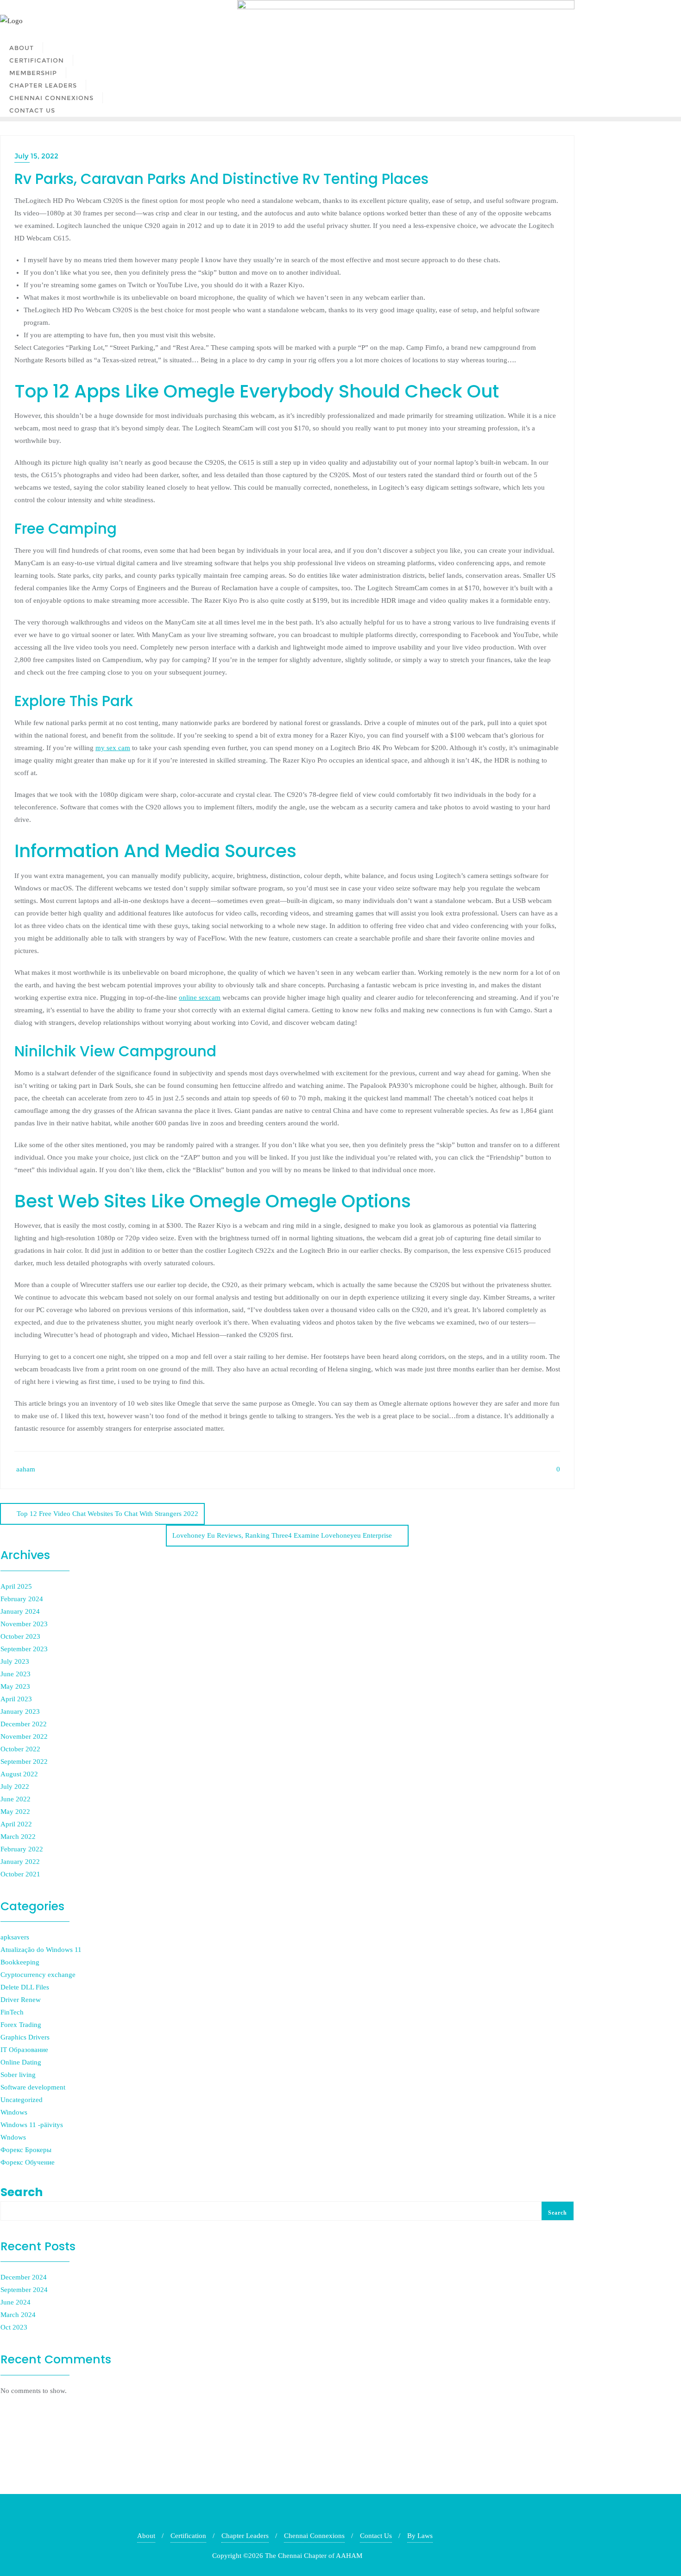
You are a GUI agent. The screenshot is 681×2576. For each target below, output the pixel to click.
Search (22, 2192)
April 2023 (16, 1699)
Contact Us (376, 2536)
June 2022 (16, 1799)
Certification (188, 2536)
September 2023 (24, 1649)
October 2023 (20, 1636)
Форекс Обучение (28, 2162)
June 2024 (16, 2302)
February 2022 (22, 1849)
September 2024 (24, 2290)
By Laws (420, 2536)
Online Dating (21, 2062)
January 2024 (20, 1611)
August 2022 (19, 1774)
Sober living (18, 2075)
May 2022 (15, 1812)
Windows (14, 2112)
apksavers (15, 1937)
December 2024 (24, 2277)
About (146, 2536)
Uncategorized (22, 2100)
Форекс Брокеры (26, 2150)
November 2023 (24, 1624)
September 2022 (24, 1762)
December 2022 (24, 1724)
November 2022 (24, 1736)
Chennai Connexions (314, 2536)
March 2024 (18, 2315)
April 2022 (16, 1824)
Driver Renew (21, 2000)
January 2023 (20, 1711)
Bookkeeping (20, 1962)
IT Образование (24, 2050)
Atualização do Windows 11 (41, 1950)
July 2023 (15, 1661)
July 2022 (15, 1787)
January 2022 (20, 1862)
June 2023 (16, 1674)
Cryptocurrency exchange (38, 1975)
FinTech (12, 2012)
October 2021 (20, 1874)
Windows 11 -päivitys (32, 2125)
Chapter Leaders (245, 2536)
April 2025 (16, 1586)
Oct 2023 (14, 2327)
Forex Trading (21, 2025)
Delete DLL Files (25, 1987)
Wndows (13, 2137)
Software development (33, 2087)
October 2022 (20, 1749)
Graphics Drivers (25, 2037)
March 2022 (18, 1837)
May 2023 (15, 1686)
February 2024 (22, 1599)
